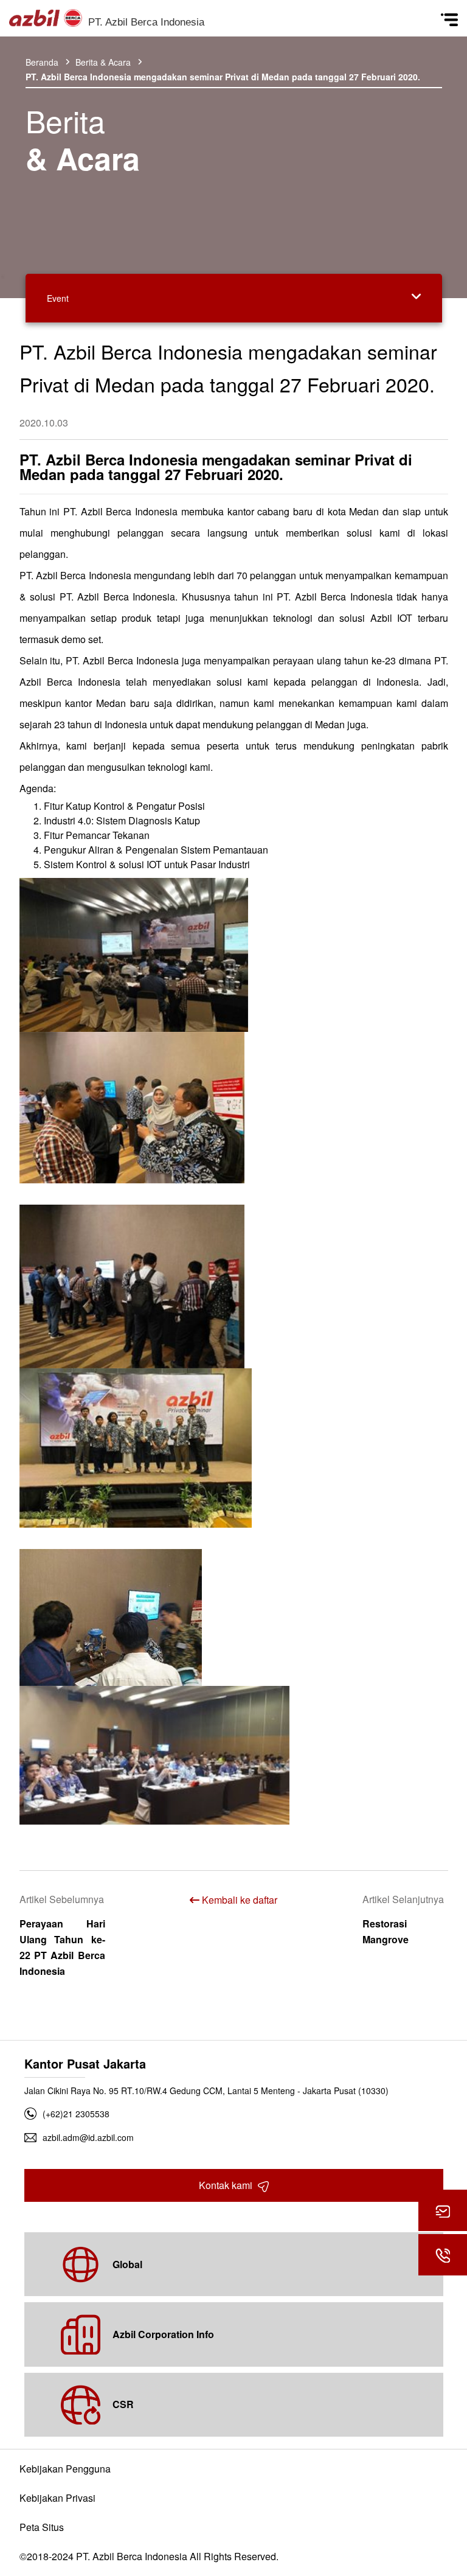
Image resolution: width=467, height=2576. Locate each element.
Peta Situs (42, 2527)
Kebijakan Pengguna (65, 2469)
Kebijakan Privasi (57, 2498)
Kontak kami (227, 2185)
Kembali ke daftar (238, 1900)
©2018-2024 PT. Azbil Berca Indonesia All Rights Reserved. (149, 2556)
